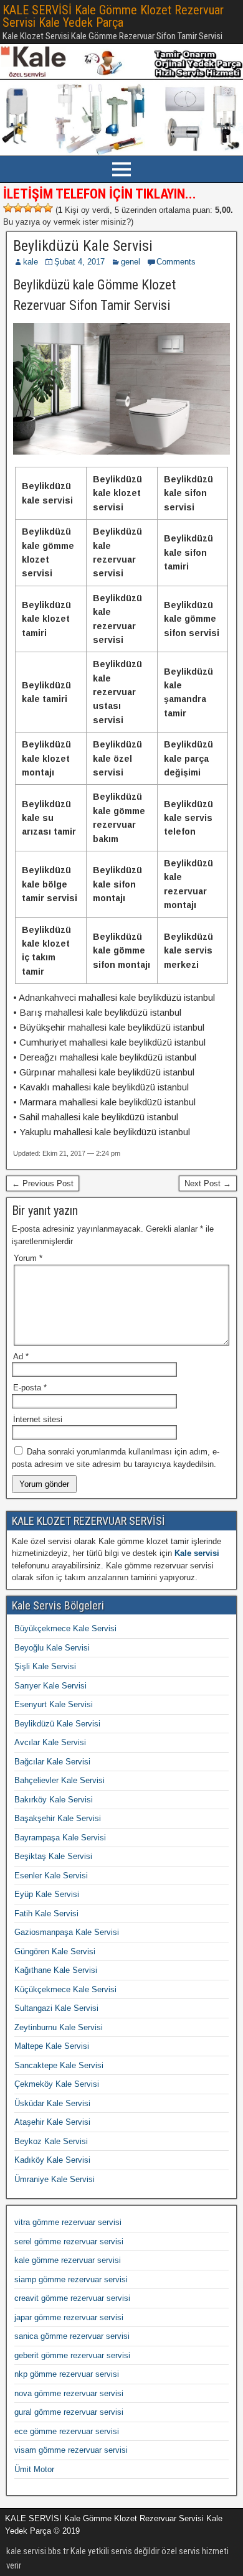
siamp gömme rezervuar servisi (71, 2279)
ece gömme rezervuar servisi (67, 2431)
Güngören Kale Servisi (55, 1951)
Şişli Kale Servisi (45, 1666)
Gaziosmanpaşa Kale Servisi (67, 1932)
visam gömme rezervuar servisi (71, 2450)
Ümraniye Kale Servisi (55, 2179)
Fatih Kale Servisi (46, 1913)
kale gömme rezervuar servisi (68, 2260)
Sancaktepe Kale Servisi (59, 2065)
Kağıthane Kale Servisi (56, 1970)
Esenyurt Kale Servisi (54, 1704)
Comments (176, 262)
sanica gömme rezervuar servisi (72, 2336)
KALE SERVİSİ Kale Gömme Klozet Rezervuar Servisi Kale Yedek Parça (113, 16)
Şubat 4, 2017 (79, 262)
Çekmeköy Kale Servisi (57, 2084)
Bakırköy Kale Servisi (54, 1800)
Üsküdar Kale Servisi (52, 2103)
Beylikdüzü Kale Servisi (83, 246)
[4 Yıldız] (38, 208)
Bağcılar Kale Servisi (52, 1762)
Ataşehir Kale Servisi (52, 2122)
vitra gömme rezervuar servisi (68, 2222)
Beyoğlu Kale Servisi (52, 1648)
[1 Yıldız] (8, 208)
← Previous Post (43, 1183)
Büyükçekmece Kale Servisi (65, 1628)
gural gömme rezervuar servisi (69, 2412)
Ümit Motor (34, 2469)
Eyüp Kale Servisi (47, 1894)
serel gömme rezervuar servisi (69, 2241)
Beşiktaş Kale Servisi (53, 1856)
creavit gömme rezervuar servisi (72, 2298)
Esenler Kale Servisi (51, 1876)
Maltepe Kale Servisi (52, 2046)
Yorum (28, 1258)
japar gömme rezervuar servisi (69, 2317)
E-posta (30, 1388)
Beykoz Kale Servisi (51, 2141)
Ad (21, 1356)
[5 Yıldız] (48, 208)
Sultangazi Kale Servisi (56, 2008)
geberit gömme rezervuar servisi (72, 2355)
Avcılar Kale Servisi (50, 1742)
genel (131, 262)
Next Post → (208, 1183)
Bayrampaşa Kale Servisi (60, 1838)
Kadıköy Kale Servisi (52, 2160)
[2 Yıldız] (18, 208)
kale (31, 262)
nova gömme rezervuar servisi (69, 2393)
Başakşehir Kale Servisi (58, 1818)
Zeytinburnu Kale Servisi (59, 2027)
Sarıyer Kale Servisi (50, 1686)
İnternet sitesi (38, 1419)
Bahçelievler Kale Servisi (60, 1780)
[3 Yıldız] (28, 208)
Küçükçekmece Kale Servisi (65, 1989)
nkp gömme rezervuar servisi (67, 2374)
